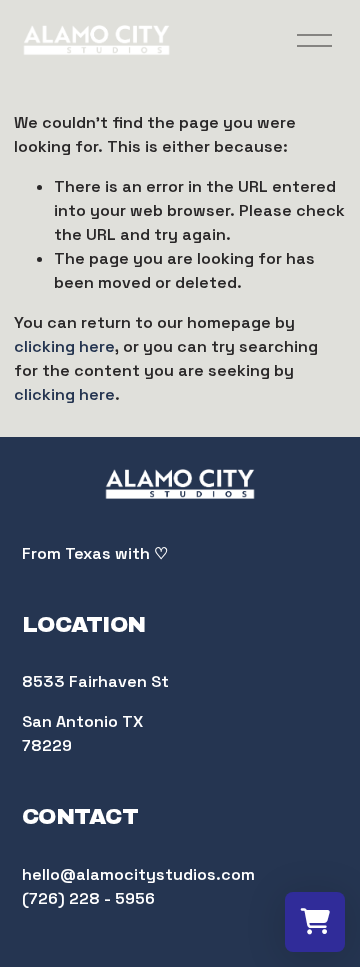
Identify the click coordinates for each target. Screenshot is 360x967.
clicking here (64, 346)
